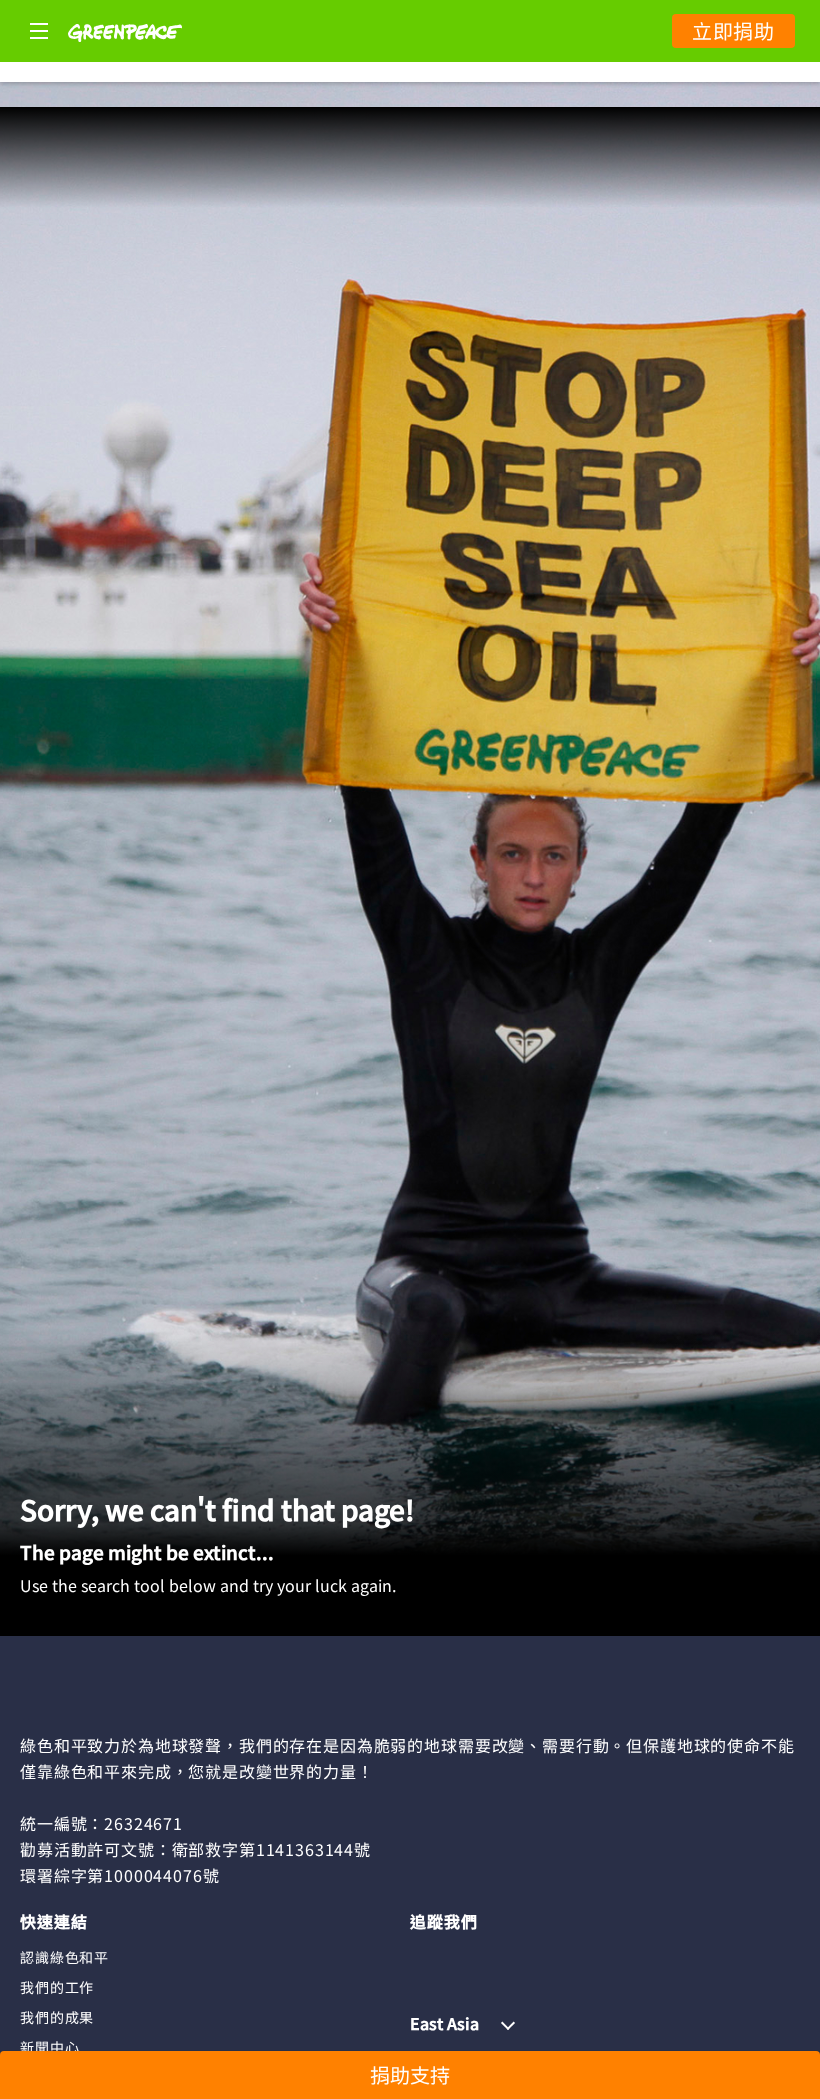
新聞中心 (49, 2047)
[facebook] (425, 1956)
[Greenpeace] (125, 55)
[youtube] (541, 1956)
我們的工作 (57, 1987)
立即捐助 (733, 30)
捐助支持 (410, 2074)
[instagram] (464, 1956)
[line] (502, 1956)
